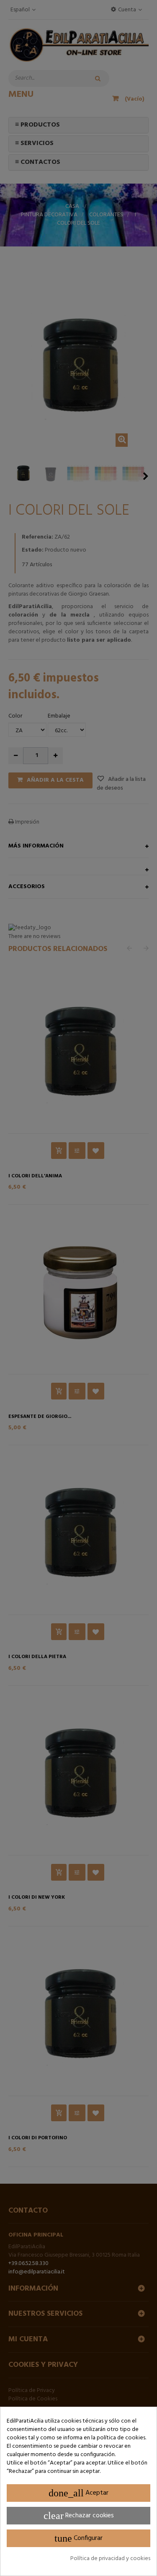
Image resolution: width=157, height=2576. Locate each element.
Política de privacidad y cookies (110, 2559)
